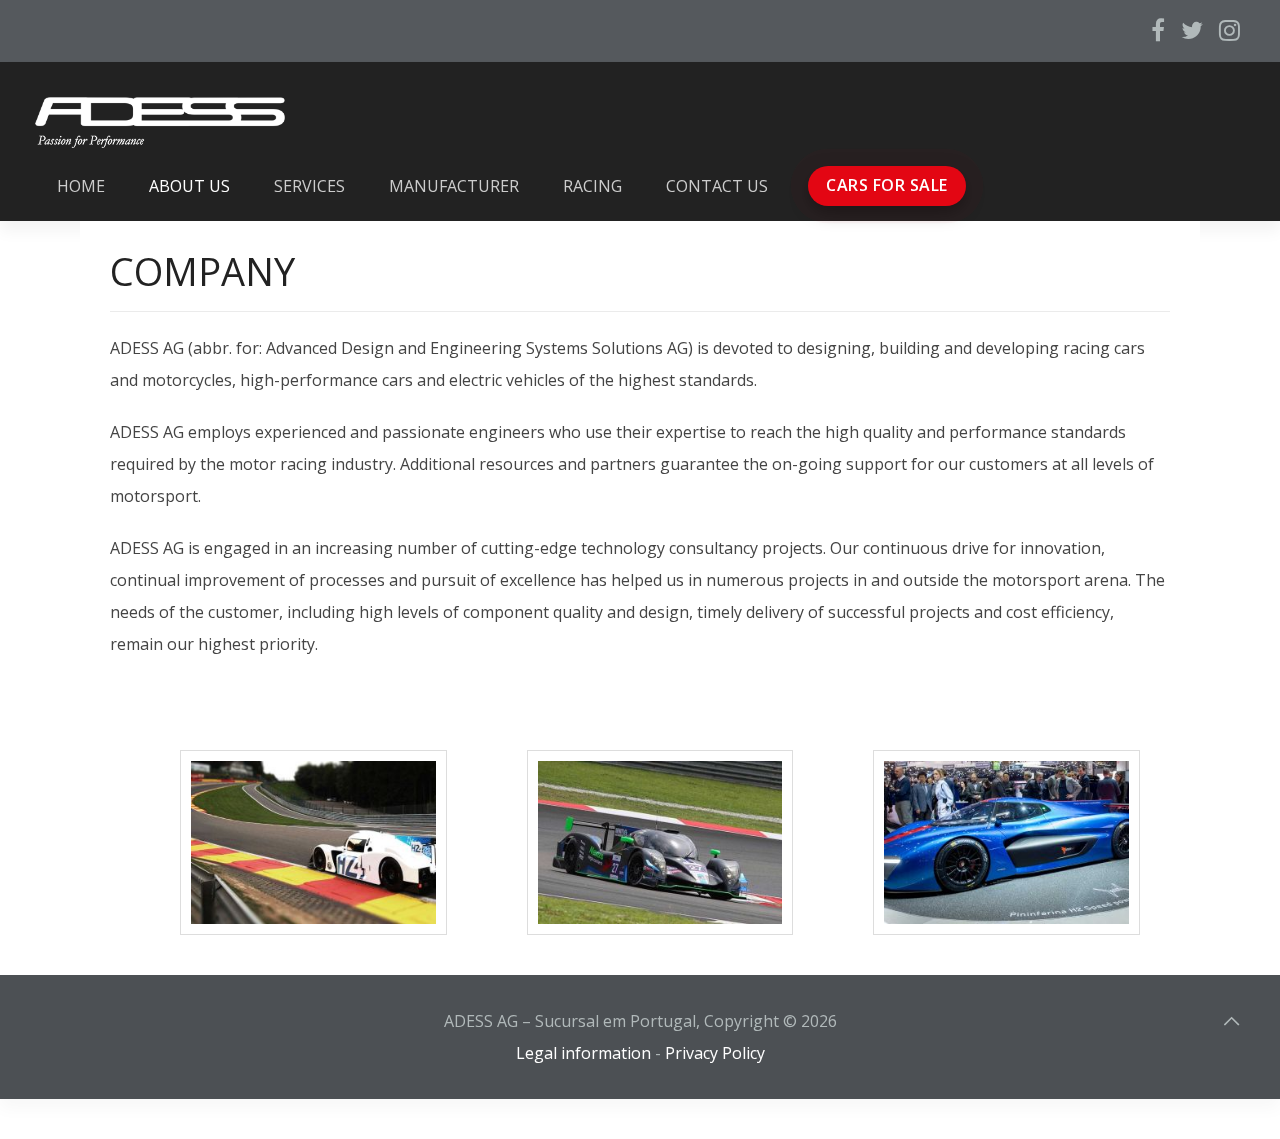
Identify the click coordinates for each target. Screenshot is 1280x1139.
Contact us (717, 186)
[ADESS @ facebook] (1158, 30)
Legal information (583, 1053)
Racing (592, 186)
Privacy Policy (715, 1053)
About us (189, 186)
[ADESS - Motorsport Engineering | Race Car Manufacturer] (660, 842)
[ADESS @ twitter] (1192, 30)
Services (309, 186)
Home (81, 186)
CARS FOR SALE (887, 185)
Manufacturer (454, 186)
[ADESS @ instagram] (1229, 30)
